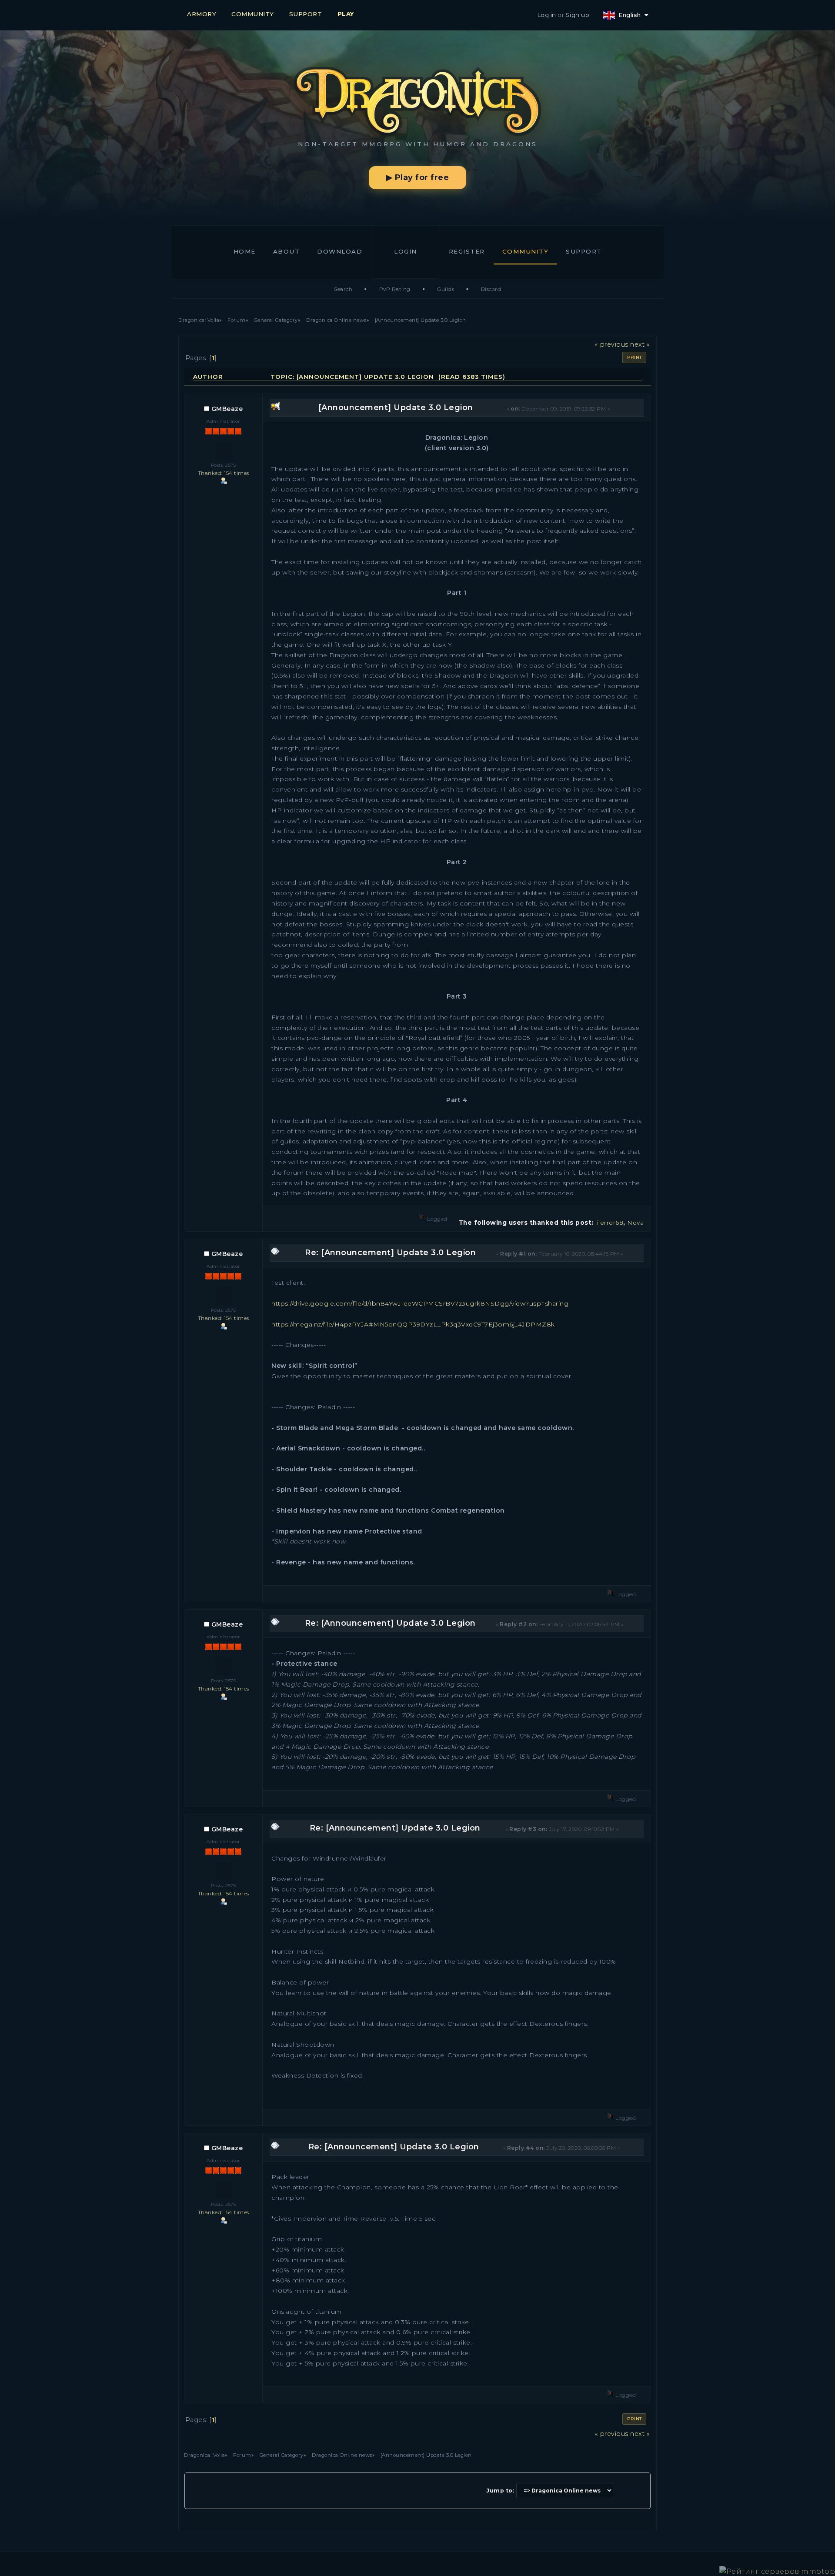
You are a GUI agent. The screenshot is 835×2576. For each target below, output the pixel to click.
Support (584, 251)
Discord (491, 289)
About (287, 251)
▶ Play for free (418, 177)
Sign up (578, 15)
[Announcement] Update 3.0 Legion (396, 408)
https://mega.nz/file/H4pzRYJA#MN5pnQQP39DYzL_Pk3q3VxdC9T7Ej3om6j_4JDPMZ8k (413, 1324)
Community (526, 251)
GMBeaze (227, 409)
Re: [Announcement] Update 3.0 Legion (390, 1253)
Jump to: (500, 2491)
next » (640, 344)
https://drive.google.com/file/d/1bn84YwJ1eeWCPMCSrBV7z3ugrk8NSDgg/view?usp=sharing (420, 1303)
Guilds (446, 289)
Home (245, 251)
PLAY (346, 14)
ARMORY (202, 14)
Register (467, 251)
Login (406, 251)
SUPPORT (306, 14)
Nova (635, 1223)
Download (340, 251)
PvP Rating (395, 289)
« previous (612, 344)
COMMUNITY (253, 14)
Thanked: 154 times (224, 473)
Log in (547, 15)
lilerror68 (609, 1223)
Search (343, 289)
